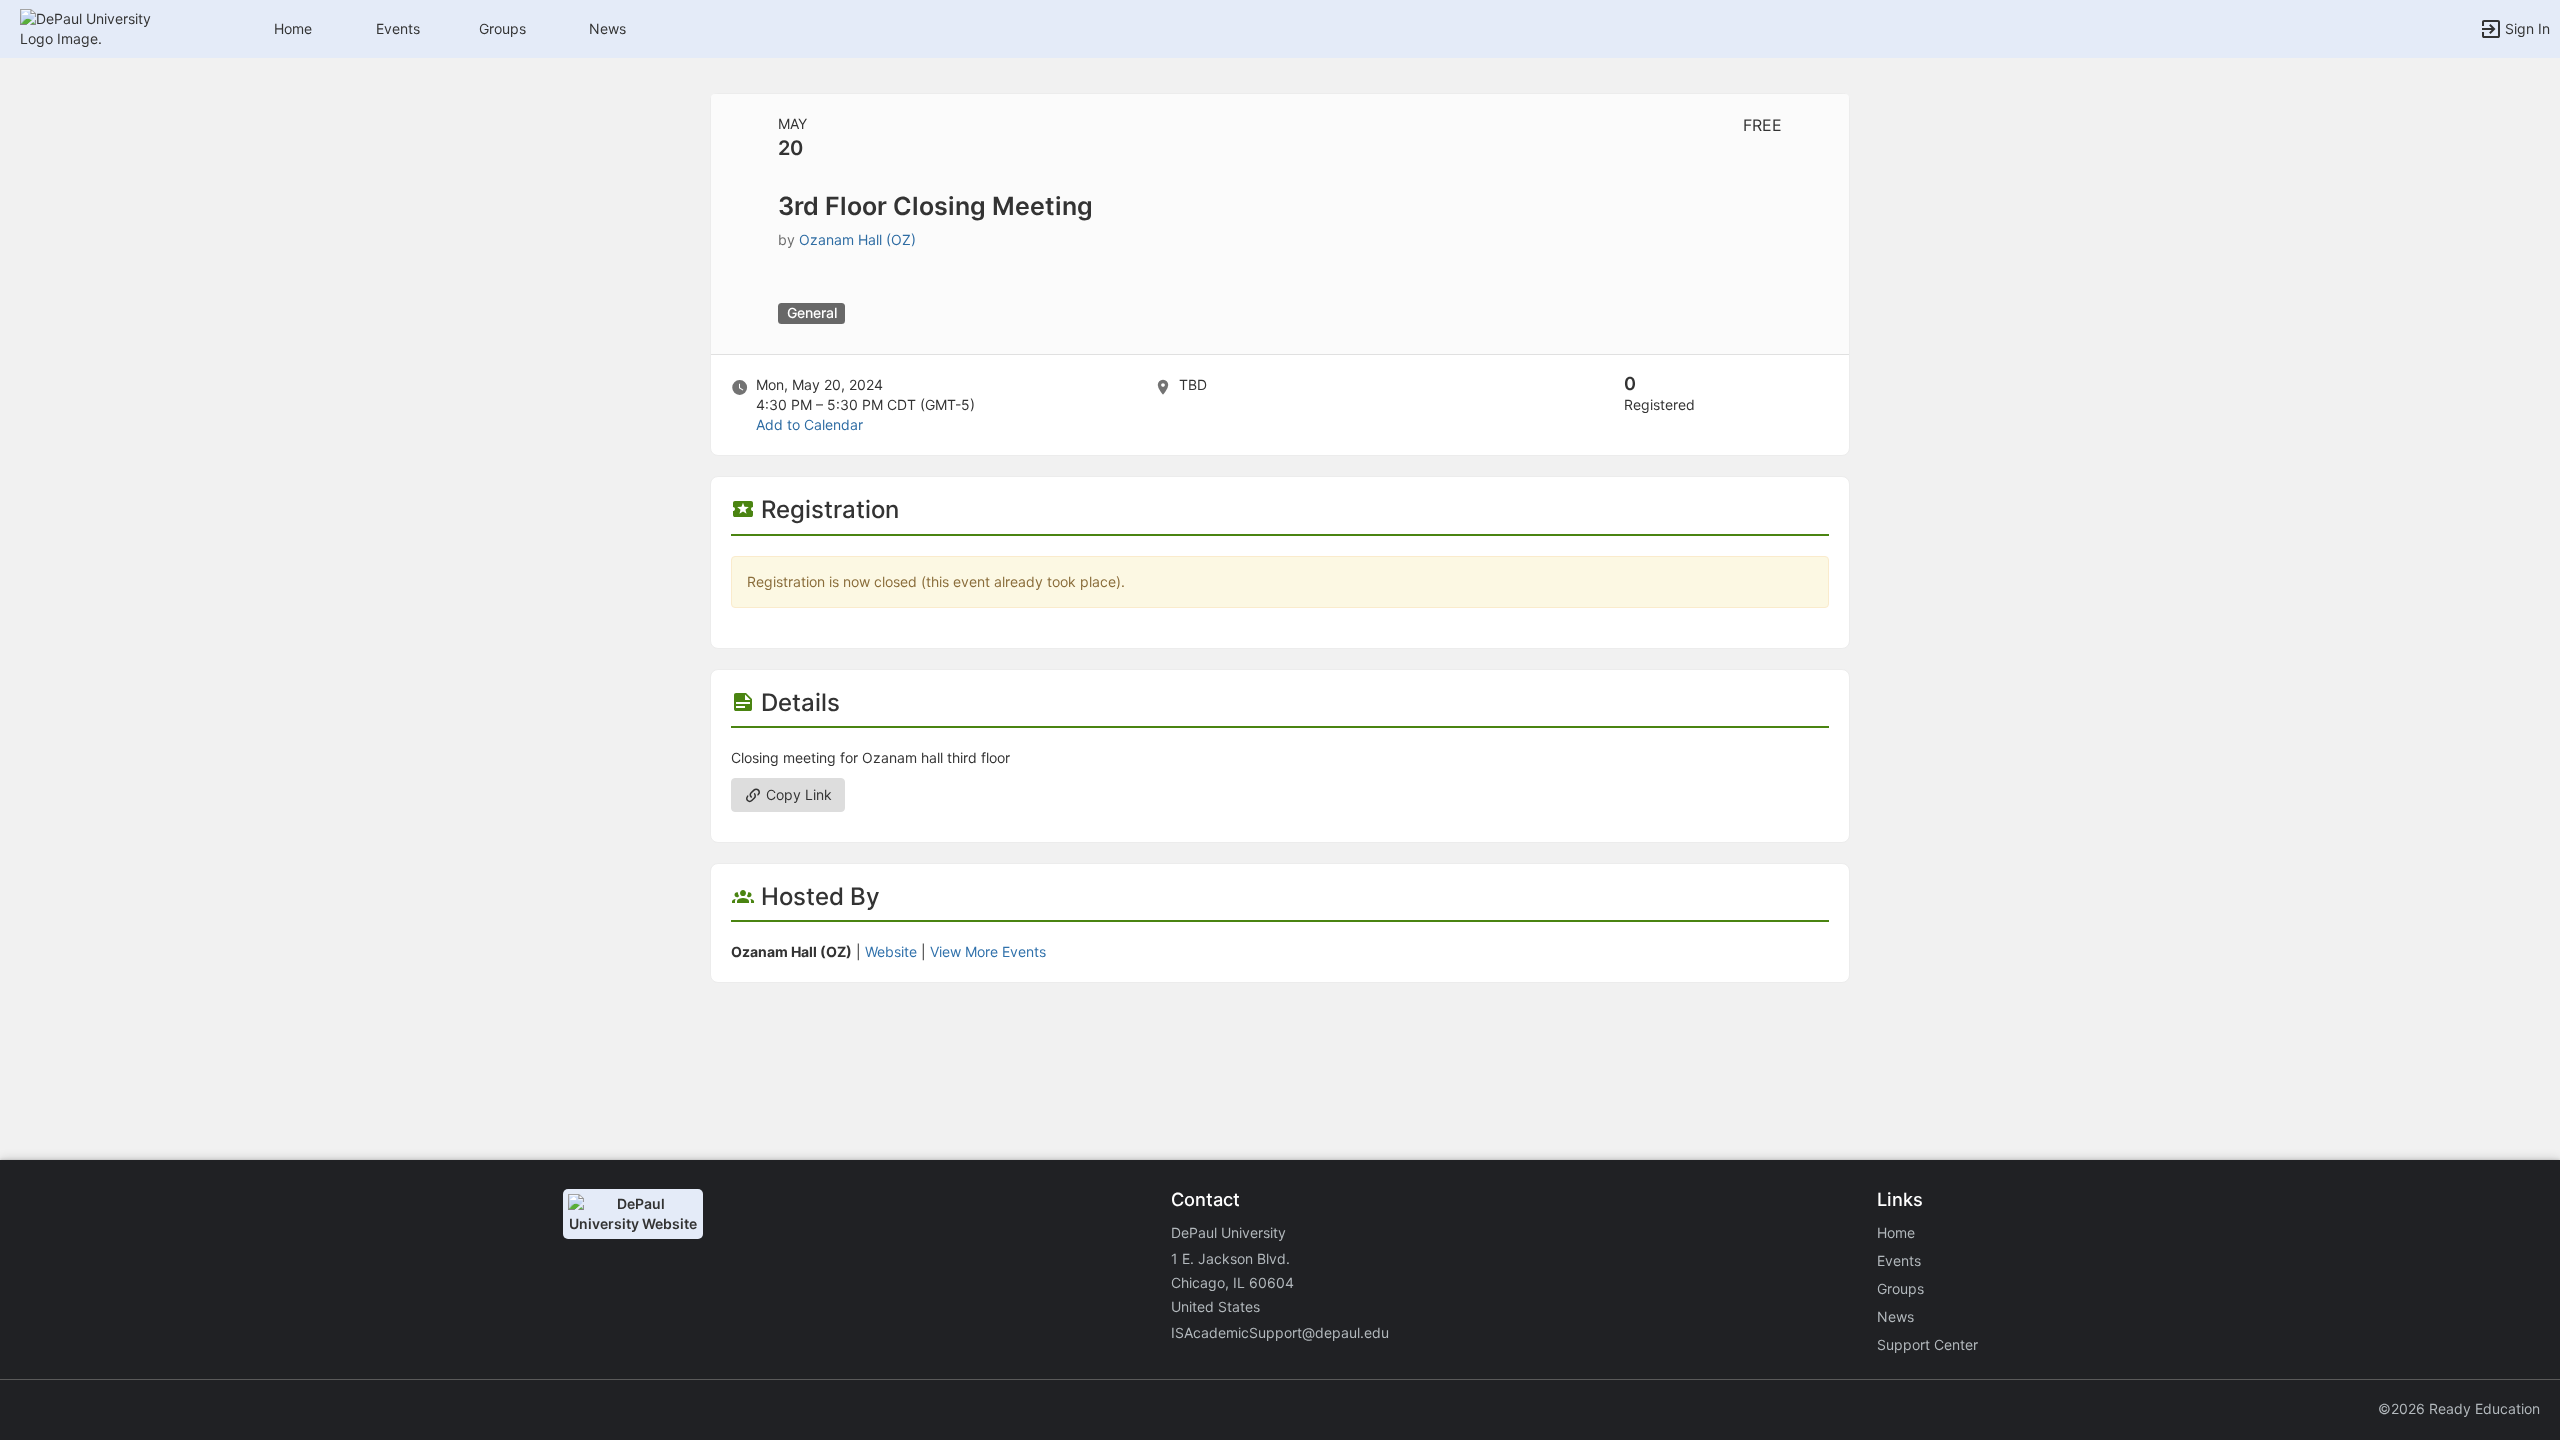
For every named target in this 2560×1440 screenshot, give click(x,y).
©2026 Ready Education (2459, 1408)
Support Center (1927, 1344)
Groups (502, 28)
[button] (102, 27)
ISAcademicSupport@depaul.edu (1280, 1332)
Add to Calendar (809, 424)
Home (1896, 1232)
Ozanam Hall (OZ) (857, 239)
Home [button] (293, 28)
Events (398, 28)
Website (891, 951)
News (607, 28)
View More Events (988, 951)
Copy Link (797, 794)
